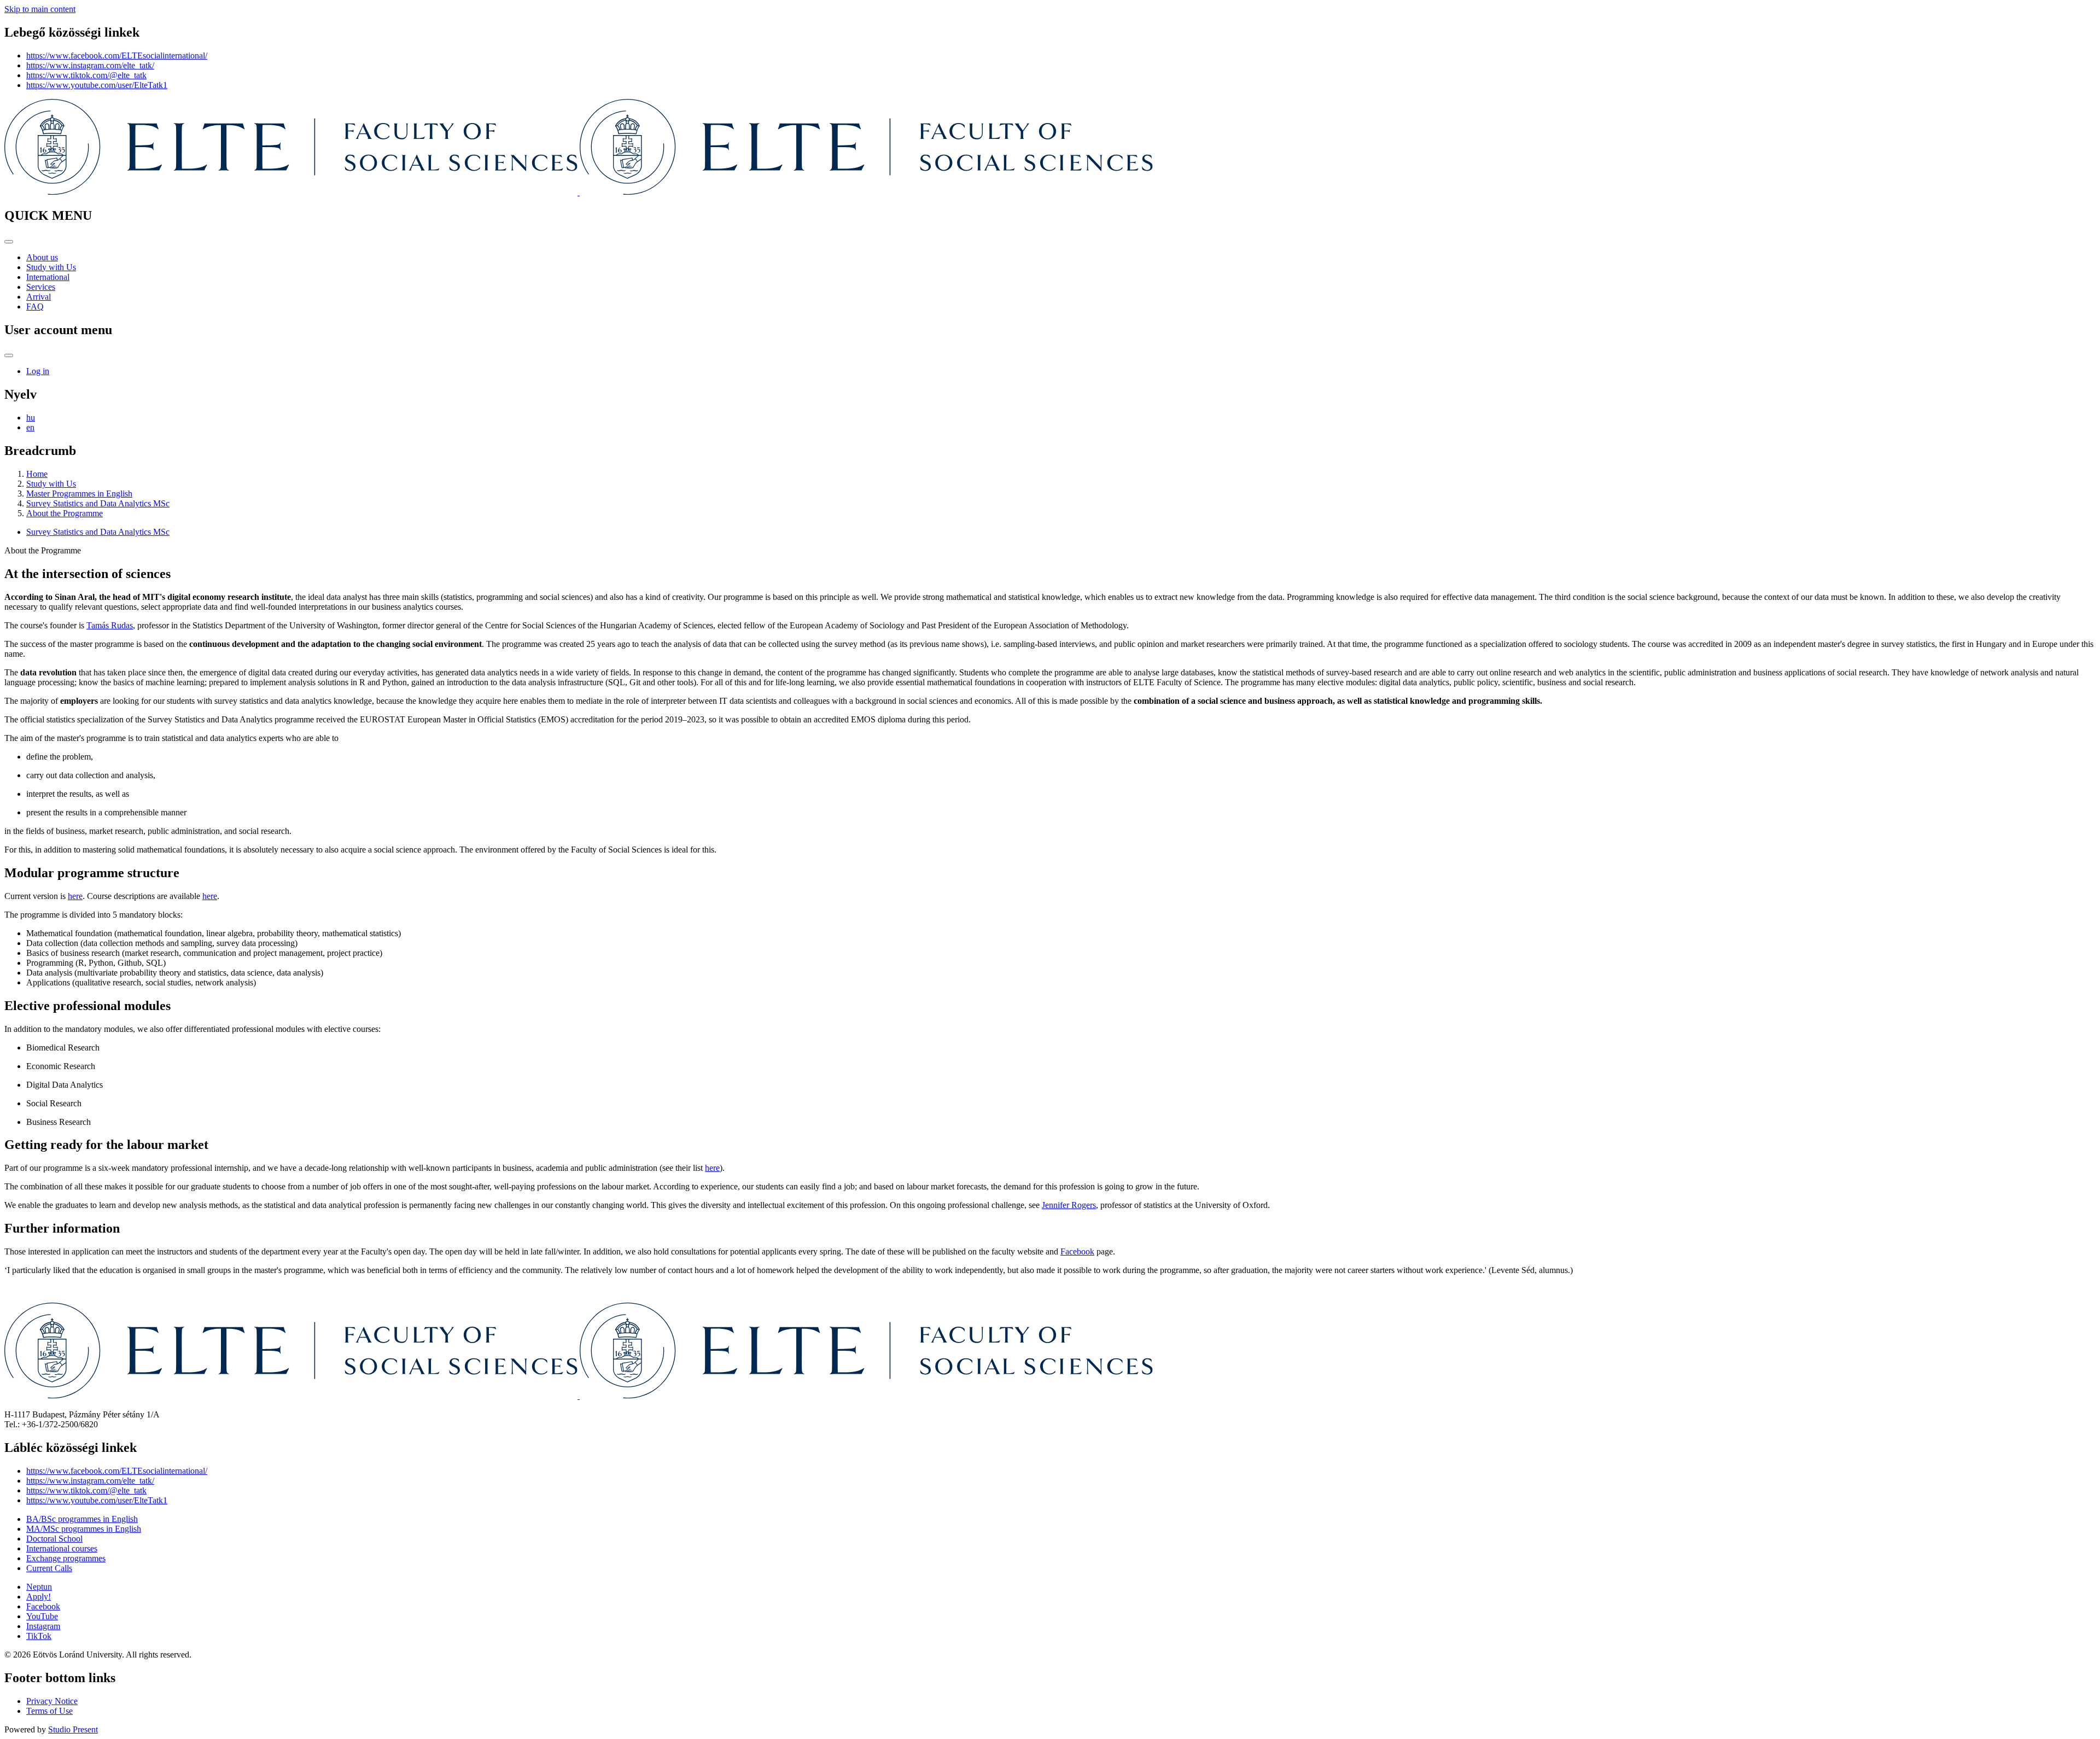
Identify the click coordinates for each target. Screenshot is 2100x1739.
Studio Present (73, 1729)
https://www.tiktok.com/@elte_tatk (86, 75)
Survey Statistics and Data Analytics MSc (98, 503)
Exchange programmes (66, 1558)
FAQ (35, 307)
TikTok (39, 1636)
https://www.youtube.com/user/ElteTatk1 (97, 85)
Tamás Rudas (110, 625)
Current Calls (49, 1568)
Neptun (39, 1587)
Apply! (39, 1597)
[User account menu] (9, 355)
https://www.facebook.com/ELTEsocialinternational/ (117, 56)
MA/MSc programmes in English (84, 1529)
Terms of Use (49, 1711)
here (210, 896)
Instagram (43, 1626)
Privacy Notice (52, 1701)
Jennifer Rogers (1069, 1205)
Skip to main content (40, 9)
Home (37, 474)
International (48, 277)
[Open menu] (9, 242)
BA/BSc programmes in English (82, 1519)
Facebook (1077, 1251)
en (30, 427)
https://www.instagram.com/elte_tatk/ (90, 65)
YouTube (42, 1616)
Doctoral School (54, 1539)
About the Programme (65, 513)
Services (41, 287)
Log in (38, 371)
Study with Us (51, 267)
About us (42, 257)
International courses (62, 1548)
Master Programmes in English (79, 494)
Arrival (39, 297)
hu (31, 418)
